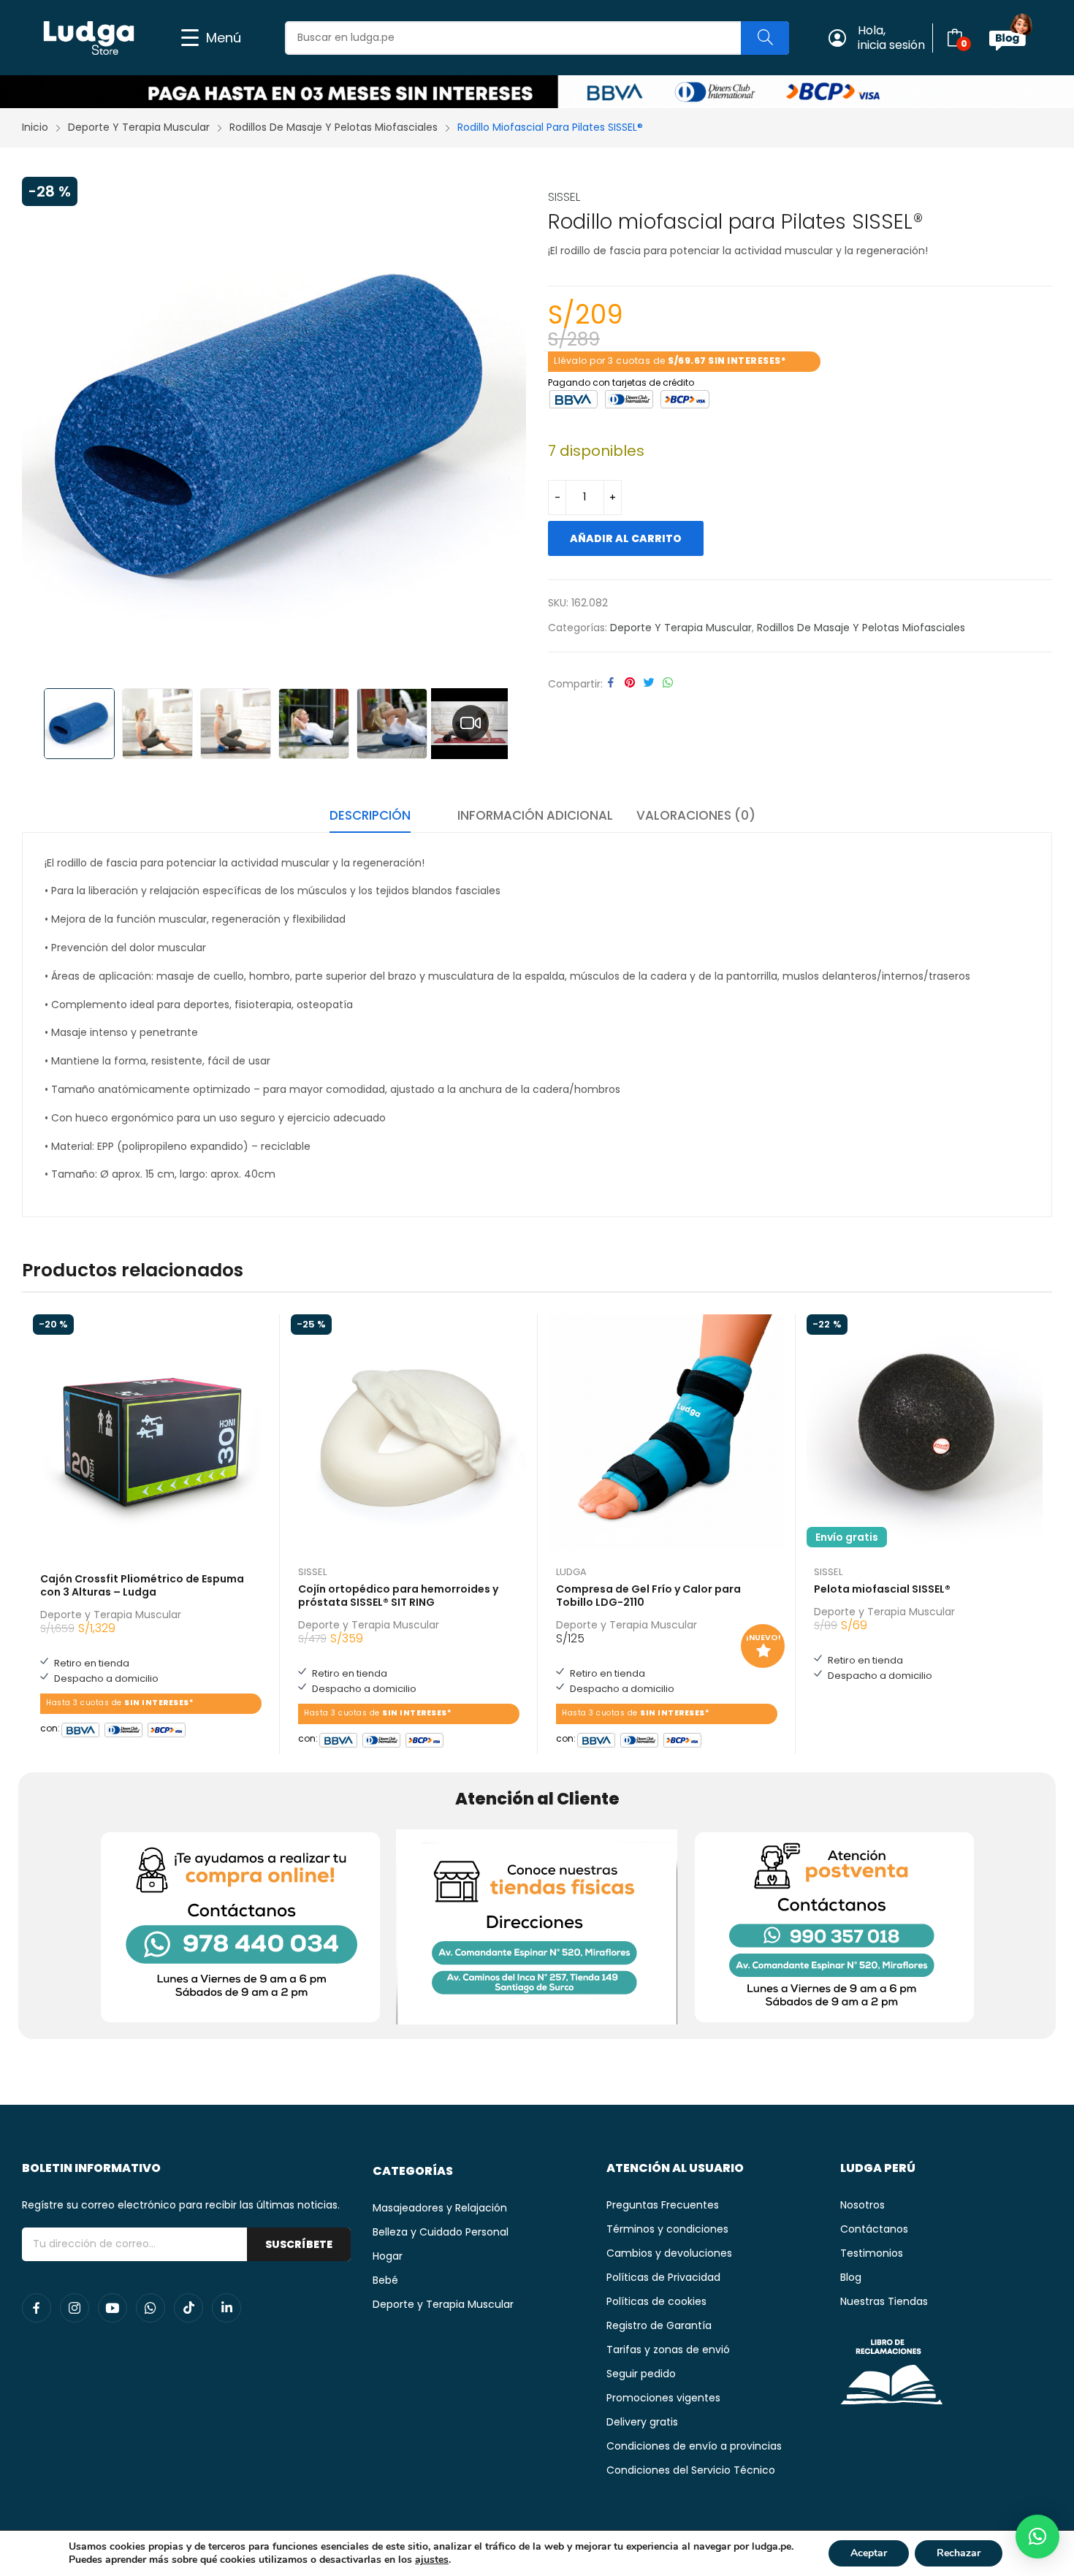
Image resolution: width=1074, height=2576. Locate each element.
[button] (1037, 2537)
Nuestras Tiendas (884, 2301)
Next (508, 429)
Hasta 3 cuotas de (119, 1703)
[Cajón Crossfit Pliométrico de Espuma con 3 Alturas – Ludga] (151, 1432)
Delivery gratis (642, 2422)
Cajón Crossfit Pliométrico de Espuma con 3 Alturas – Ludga (142, 1585)
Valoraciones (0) (696, 815)
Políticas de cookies (656, 2301)
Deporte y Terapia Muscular (681, 628)
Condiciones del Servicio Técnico (691, 2470)
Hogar (388, 2256)
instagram (75, 2308)
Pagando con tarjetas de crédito (621, 381)
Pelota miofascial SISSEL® (882, 1589)
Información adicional (535, 815)
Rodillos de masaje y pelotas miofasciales (861, 628)
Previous (40, 429)
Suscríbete (299, 2244)
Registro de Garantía (659, 2325)
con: (50, 1727)
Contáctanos (874, 2229)
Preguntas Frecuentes (663, 2205)
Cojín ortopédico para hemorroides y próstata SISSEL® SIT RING (398, 1596)
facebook (37, 2308)
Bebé (385, 2280)
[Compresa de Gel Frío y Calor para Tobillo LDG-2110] (667, 1432)
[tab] (370, 818)
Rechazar (959, 2553)
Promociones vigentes (663, 2398)
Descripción (370, 815)
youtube (113, 2308)
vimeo (226, 2308)
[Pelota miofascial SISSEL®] (925, 1432)
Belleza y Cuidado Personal (441, 2232)
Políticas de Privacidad (663, 2277)
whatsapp (151, 2308)
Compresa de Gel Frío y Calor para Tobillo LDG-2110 (648, 1596)
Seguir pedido (641, 2374)
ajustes (432, 2560)
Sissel (564, 197)
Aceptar (869, 2553)
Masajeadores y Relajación (440, 2208)
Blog (851, 2277)
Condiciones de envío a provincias (694, 2446)
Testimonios (872, 2253)
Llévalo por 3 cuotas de (670, 361)
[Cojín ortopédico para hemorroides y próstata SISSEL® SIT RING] (409, 1432)
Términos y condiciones (667, 2229)
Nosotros (862, 2205)
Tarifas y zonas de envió (668, 2350)
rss (188, 2308)
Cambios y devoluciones (669, 2253)
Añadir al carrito (626, 538)
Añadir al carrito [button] (262, 1725)
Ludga (571, 1572)
